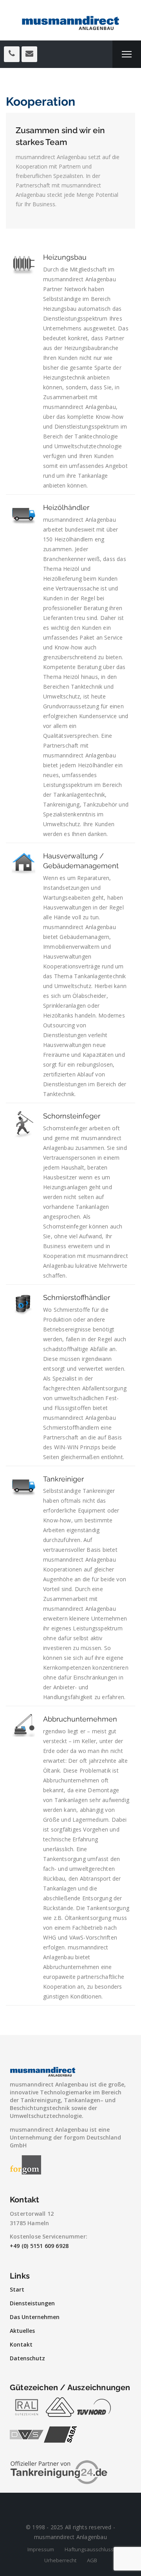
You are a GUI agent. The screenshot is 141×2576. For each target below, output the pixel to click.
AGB (92, 2560)
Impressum (41, 2549)
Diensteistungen (32, 2303)
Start (17, 2289)
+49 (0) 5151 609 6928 (39, 2246)
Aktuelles (22, 2331)
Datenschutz (27, 2358)
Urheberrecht (60, 2560)
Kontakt (21, 2344)
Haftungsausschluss (89, 2549)
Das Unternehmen (35, 2317)
